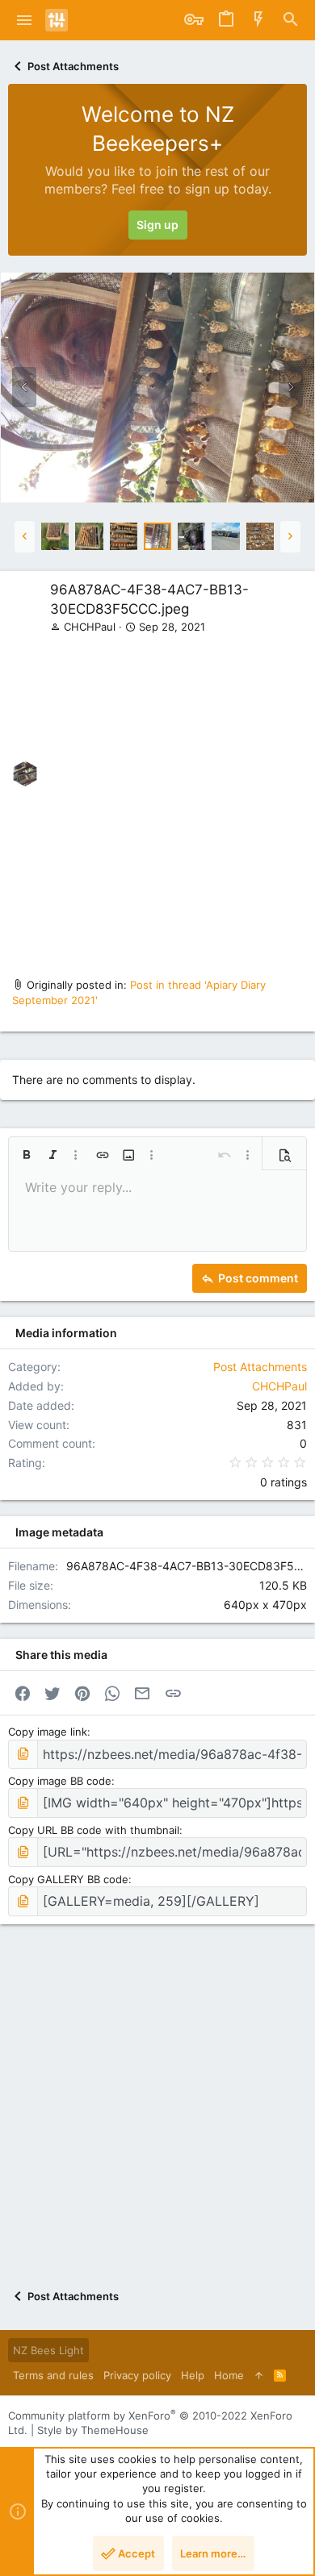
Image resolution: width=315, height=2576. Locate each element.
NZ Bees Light (48, 2350)
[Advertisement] (157, 799)
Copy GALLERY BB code (68, 1879)
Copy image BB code (60, 1781)
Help (193, 2375)
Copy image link (48, 1732)
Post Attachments (260, 1367)
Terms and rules (53, 2375)
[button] (25, 20)
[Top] (259, 2375)
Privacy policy (137, 2375)
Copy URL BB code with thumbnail (94, 1830)
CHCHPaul (90, 627)
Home (229, 2375)
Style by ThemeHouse (93, 2430)
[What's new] (258, 20)
